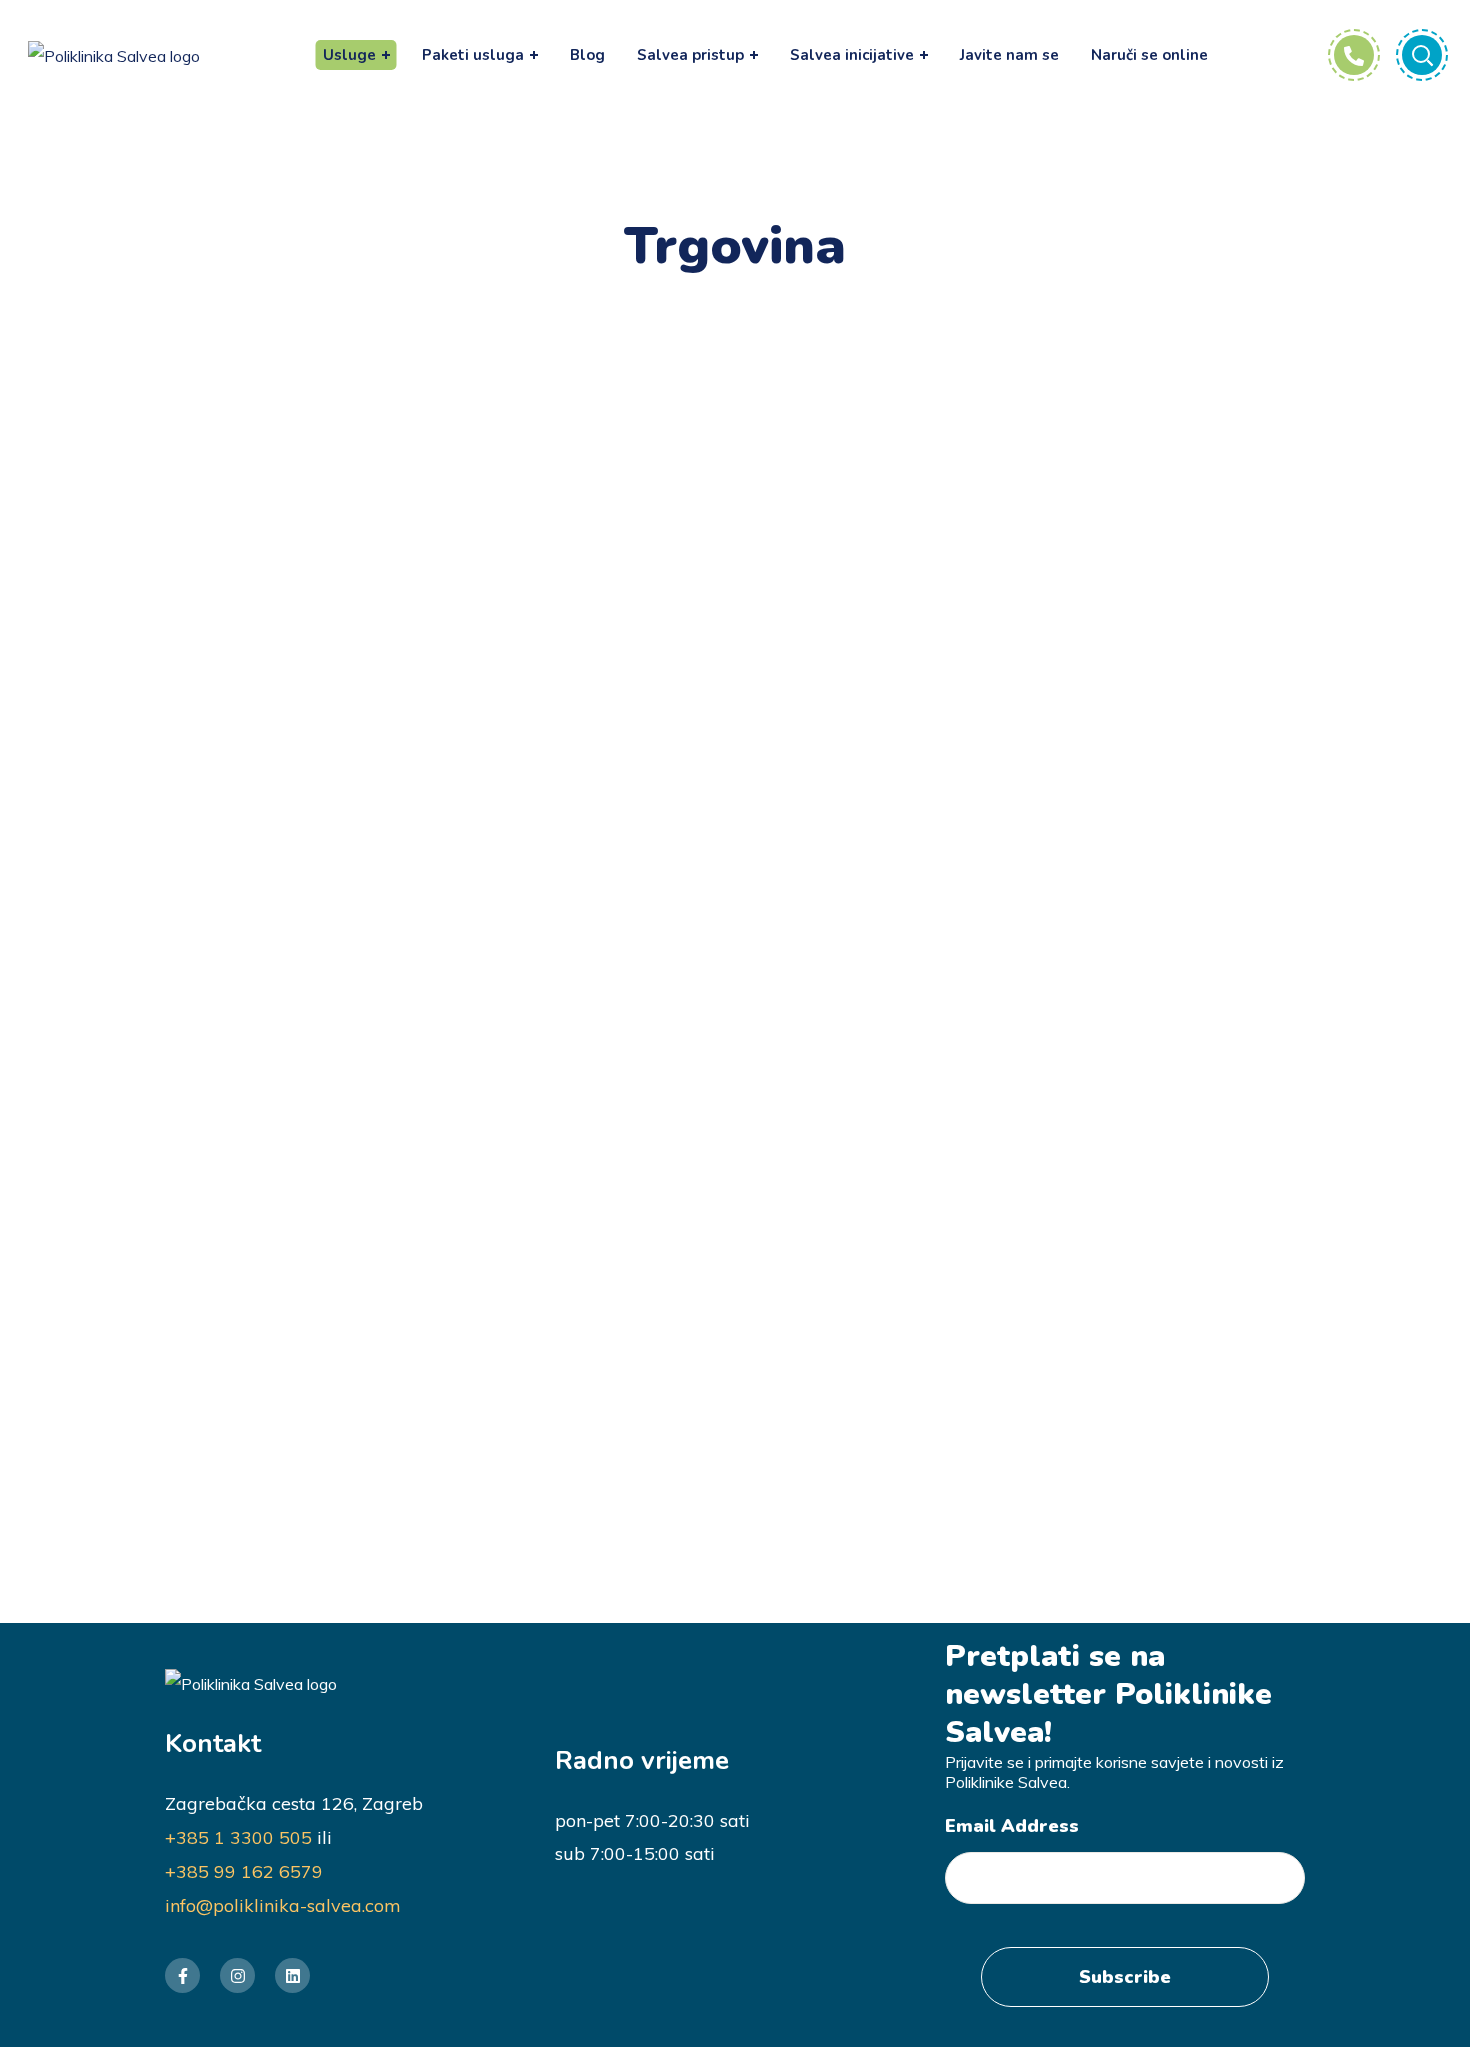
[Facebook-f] (182, 1975)
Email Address (1012, 1826)
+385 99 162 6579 (244, 1871)
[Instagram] (237, 1975)
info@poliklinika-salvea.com (283, 1905)
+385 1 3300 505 (238, 1837)
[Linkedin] (292, 1975)
